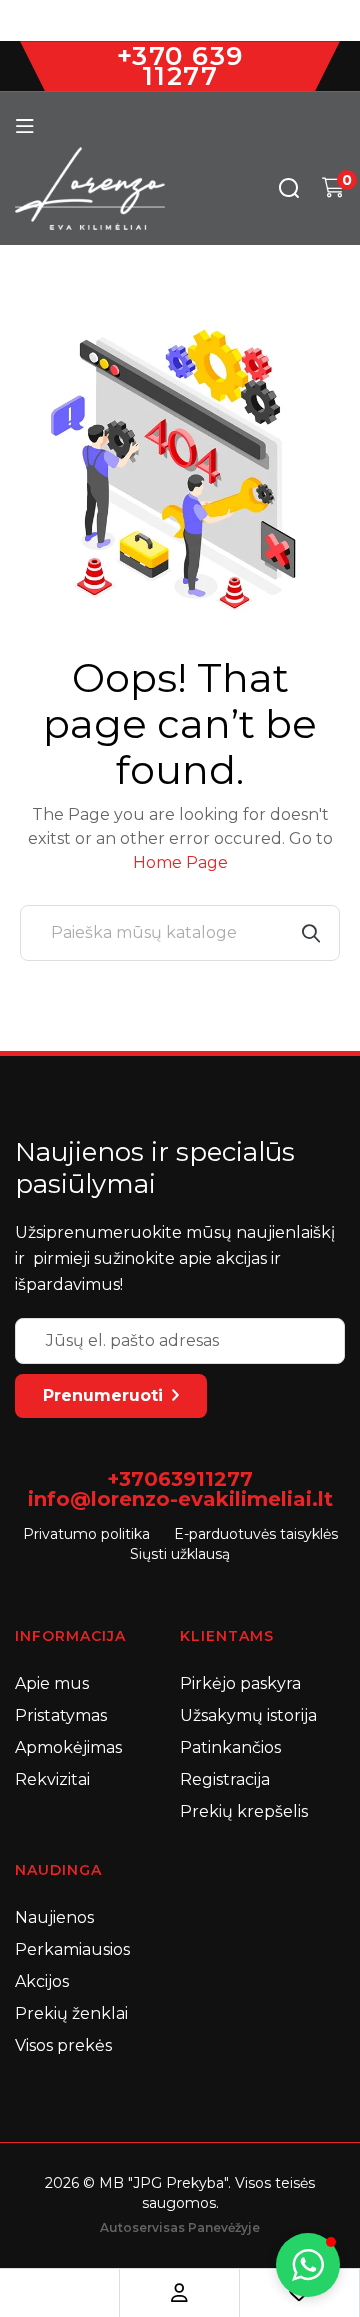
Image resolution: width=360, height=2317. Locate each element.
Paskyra (179, 2293)
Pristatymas (61, 1715)
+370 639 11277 (180, 66)
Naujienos (54, 1917)
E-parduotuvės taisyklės (256, 1534)
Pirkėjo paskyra (240, 1683)
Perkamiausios (72, 1949)
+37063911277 (180, 1479)
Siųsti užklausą (180, 1554)
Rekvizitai (52, 1779)
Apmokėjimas (68, 1747)
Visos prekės (63, 2045)
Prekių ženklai (71, 2013)
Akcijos (42, 1981)
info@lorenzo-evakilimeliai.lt (180, 1499)
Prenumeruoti (103, 1395)
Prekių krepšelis (244, 1811)
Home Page (180, 862)
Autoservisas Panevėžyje (180, 2227)
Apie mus (52, 1683)
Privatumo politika (86, 1534)
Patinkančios (230, 1747)
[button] (308, 2265)
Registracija (225, 1779)
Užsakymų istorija (248, 1715)
